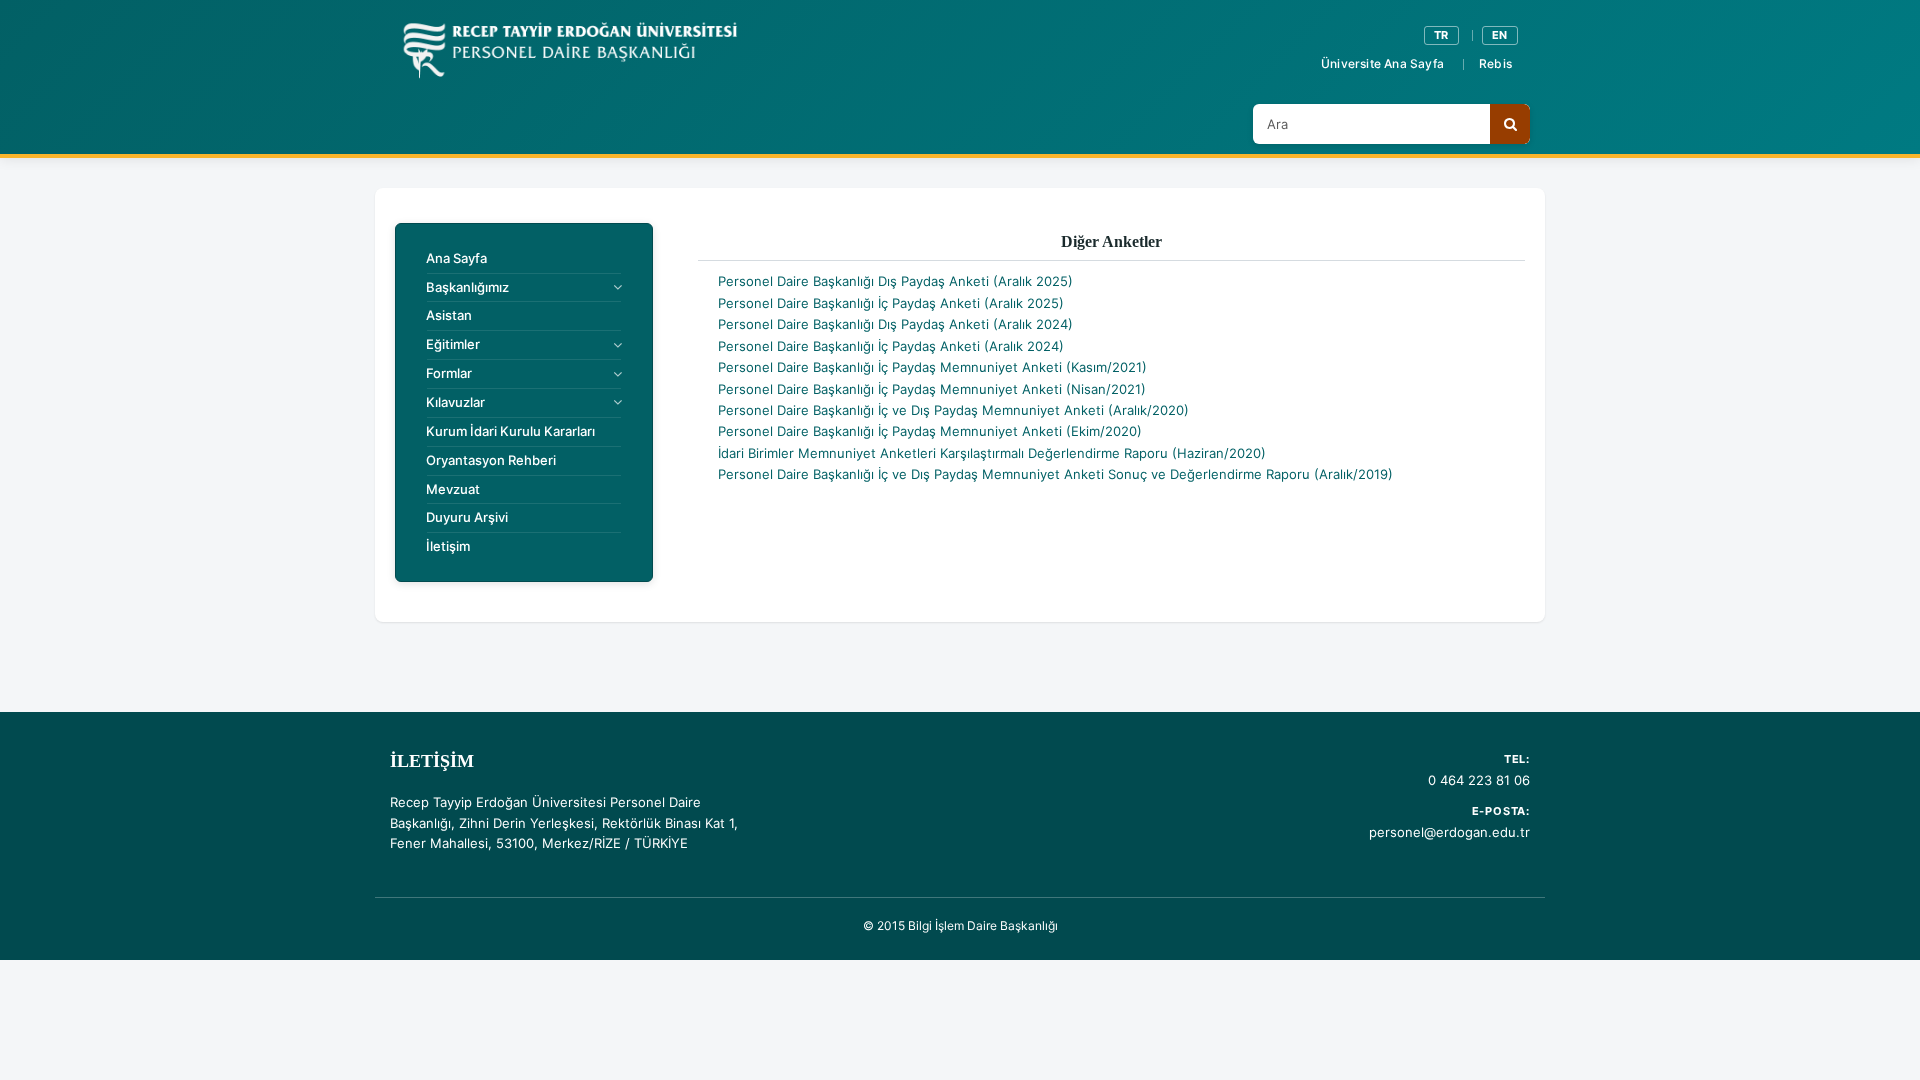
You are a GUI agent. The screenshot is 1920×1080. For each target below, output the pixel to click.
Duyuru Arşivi (467, 517)
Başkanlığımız (467, 287)
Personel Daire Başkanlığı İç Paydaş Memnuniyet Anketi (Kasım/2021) (932, 367)
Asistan (449, 315)
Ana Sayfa (456, 258)
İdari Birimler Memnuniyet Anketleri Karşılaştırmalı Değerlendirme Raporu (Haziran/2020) (992, 453)
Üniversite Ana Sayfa (1382, 63)
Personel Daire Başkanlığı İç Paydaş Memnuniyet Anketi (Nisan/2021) (932, 389)
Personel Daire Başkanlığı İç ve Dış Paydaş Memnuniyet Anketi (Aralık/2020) (953, 410)
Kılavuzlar (455, 402)
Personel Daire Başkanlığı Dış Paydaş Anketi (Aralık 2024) (895, 324)
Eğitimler (453, 344)
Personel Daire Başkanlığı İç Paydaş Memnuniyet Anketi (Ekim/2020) (930, 431)
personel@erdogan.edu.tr (1449, 832)
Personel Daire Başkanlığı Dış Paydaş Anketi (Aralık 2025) (895, 281)
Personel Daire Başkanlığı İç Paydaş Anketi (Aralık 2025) (891, 303)
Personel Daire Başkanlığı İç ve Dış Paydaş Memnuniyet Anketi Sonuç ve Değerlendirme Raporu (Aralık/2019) (1055, 474)
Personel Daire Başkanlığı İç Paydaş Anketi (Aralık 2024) (891, 346)
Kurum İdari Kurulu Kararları (510, 431)
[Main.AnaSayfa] (569, 51)
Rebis (1495, 63)
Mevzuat (453, 489)
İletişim (448, 546)
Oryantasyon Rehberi (491, 460)
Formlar (449, 373)
